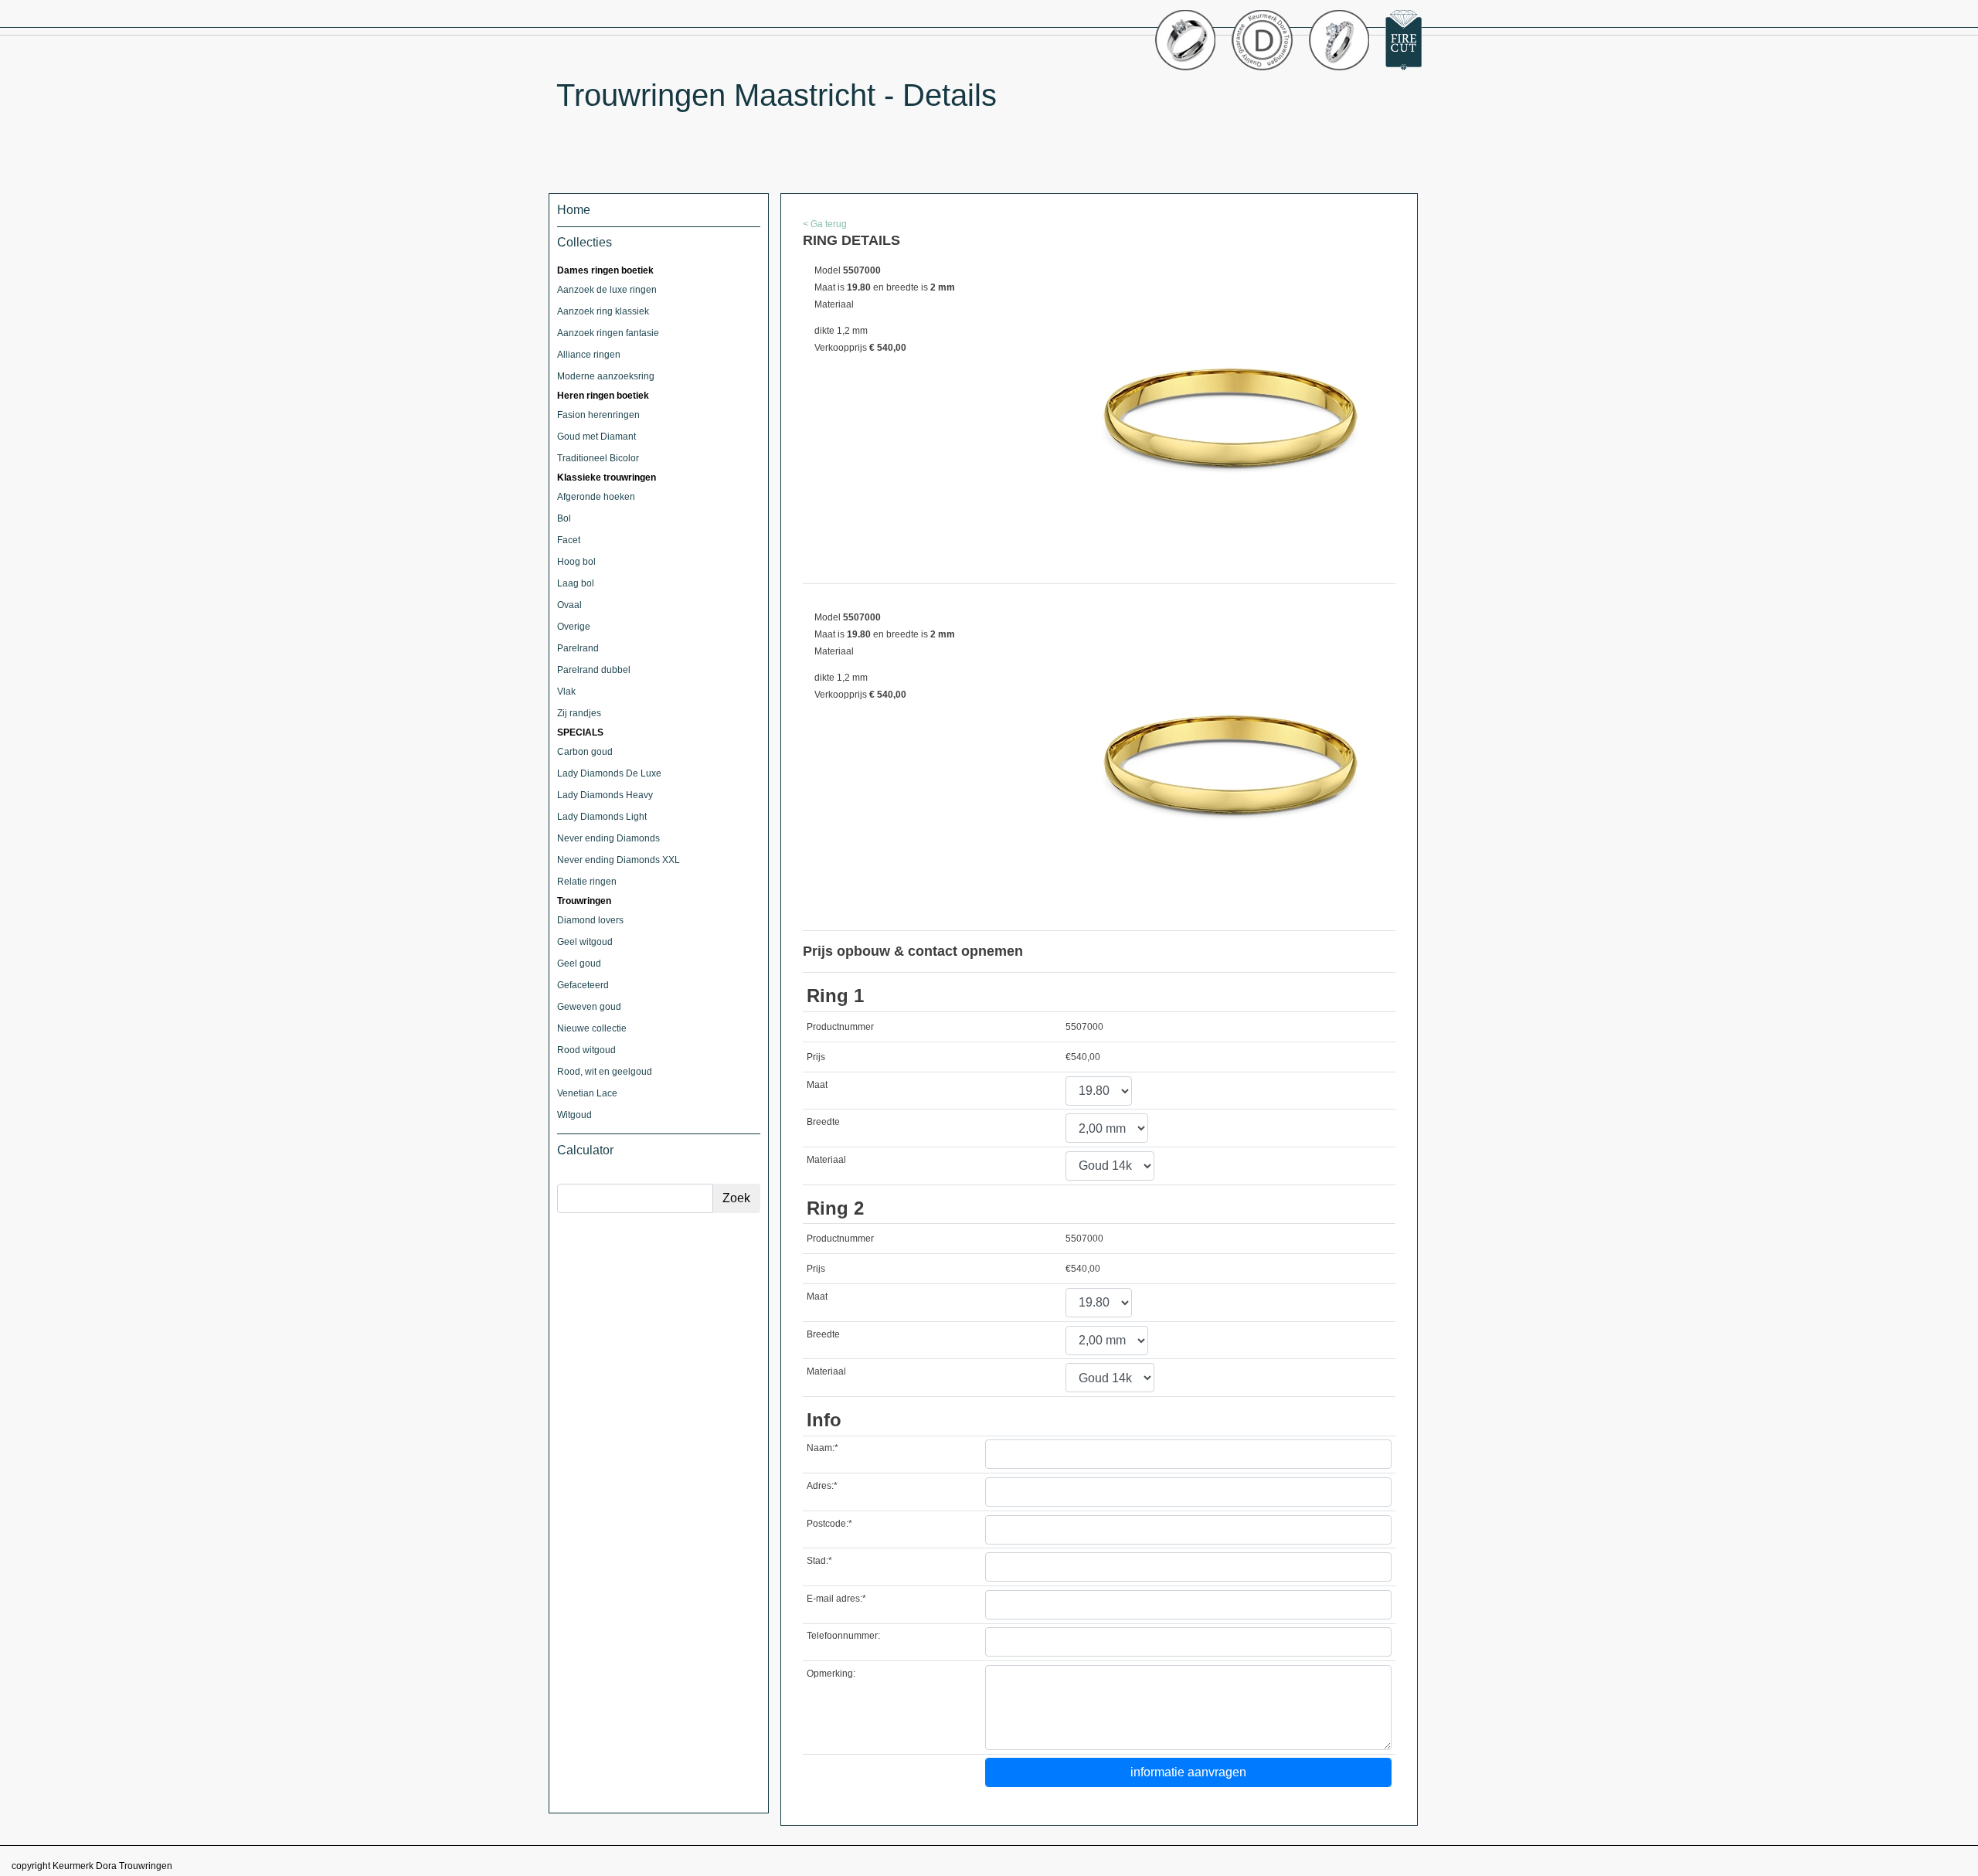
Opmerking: (831, 1674)
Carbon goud (585, 752)
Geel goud (579, 963)
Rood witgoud (586, 1050)
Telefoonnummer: (843, 1636)
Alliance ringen (589, 355)
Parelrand (578, 648)
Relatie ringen (587, 882)
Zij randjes (579, 713)
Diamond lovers (590, 920)
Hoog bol (576, 562)
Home (574, 210)
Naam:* (822, 1448)
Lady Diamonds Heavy (605, 795)
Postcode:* (829, 1524)
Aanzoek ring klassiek (603, 311)
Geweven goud (589, 1007)
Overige (574, 627)
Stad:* (819, 1561)
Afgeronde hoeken (596, 497)
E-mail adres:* (836, 1599)
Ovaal (569, 605)
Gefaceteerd (583, 985)
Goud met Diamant (596, 437)
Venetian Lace (587, 1093)
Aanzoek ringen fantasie (608, 333)
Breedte (823, 1122)
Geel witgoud (585, 942)
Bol (564, 518)
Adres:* (822, 1486)
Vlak (566, 692)
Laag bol (576, 583)
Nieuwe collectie (592, 1028)
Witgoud (574, 1115)
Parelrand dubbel (594, 670)
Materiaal (826, 1160)
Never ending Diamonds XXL (619, 860)
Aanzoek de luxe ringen (607, 290)
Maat (817, 1085)
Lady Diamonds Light (602, 817)
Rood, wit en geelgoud (605, 1072)
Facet (569, 540)
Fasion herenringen (598, 415)
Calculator (585, 1150)
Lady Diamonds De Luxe (609, 773)
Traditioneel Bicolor (598, 458)
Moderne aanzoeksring (606, 376)
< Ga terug (825, 224)
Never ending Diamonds (608, 838)
